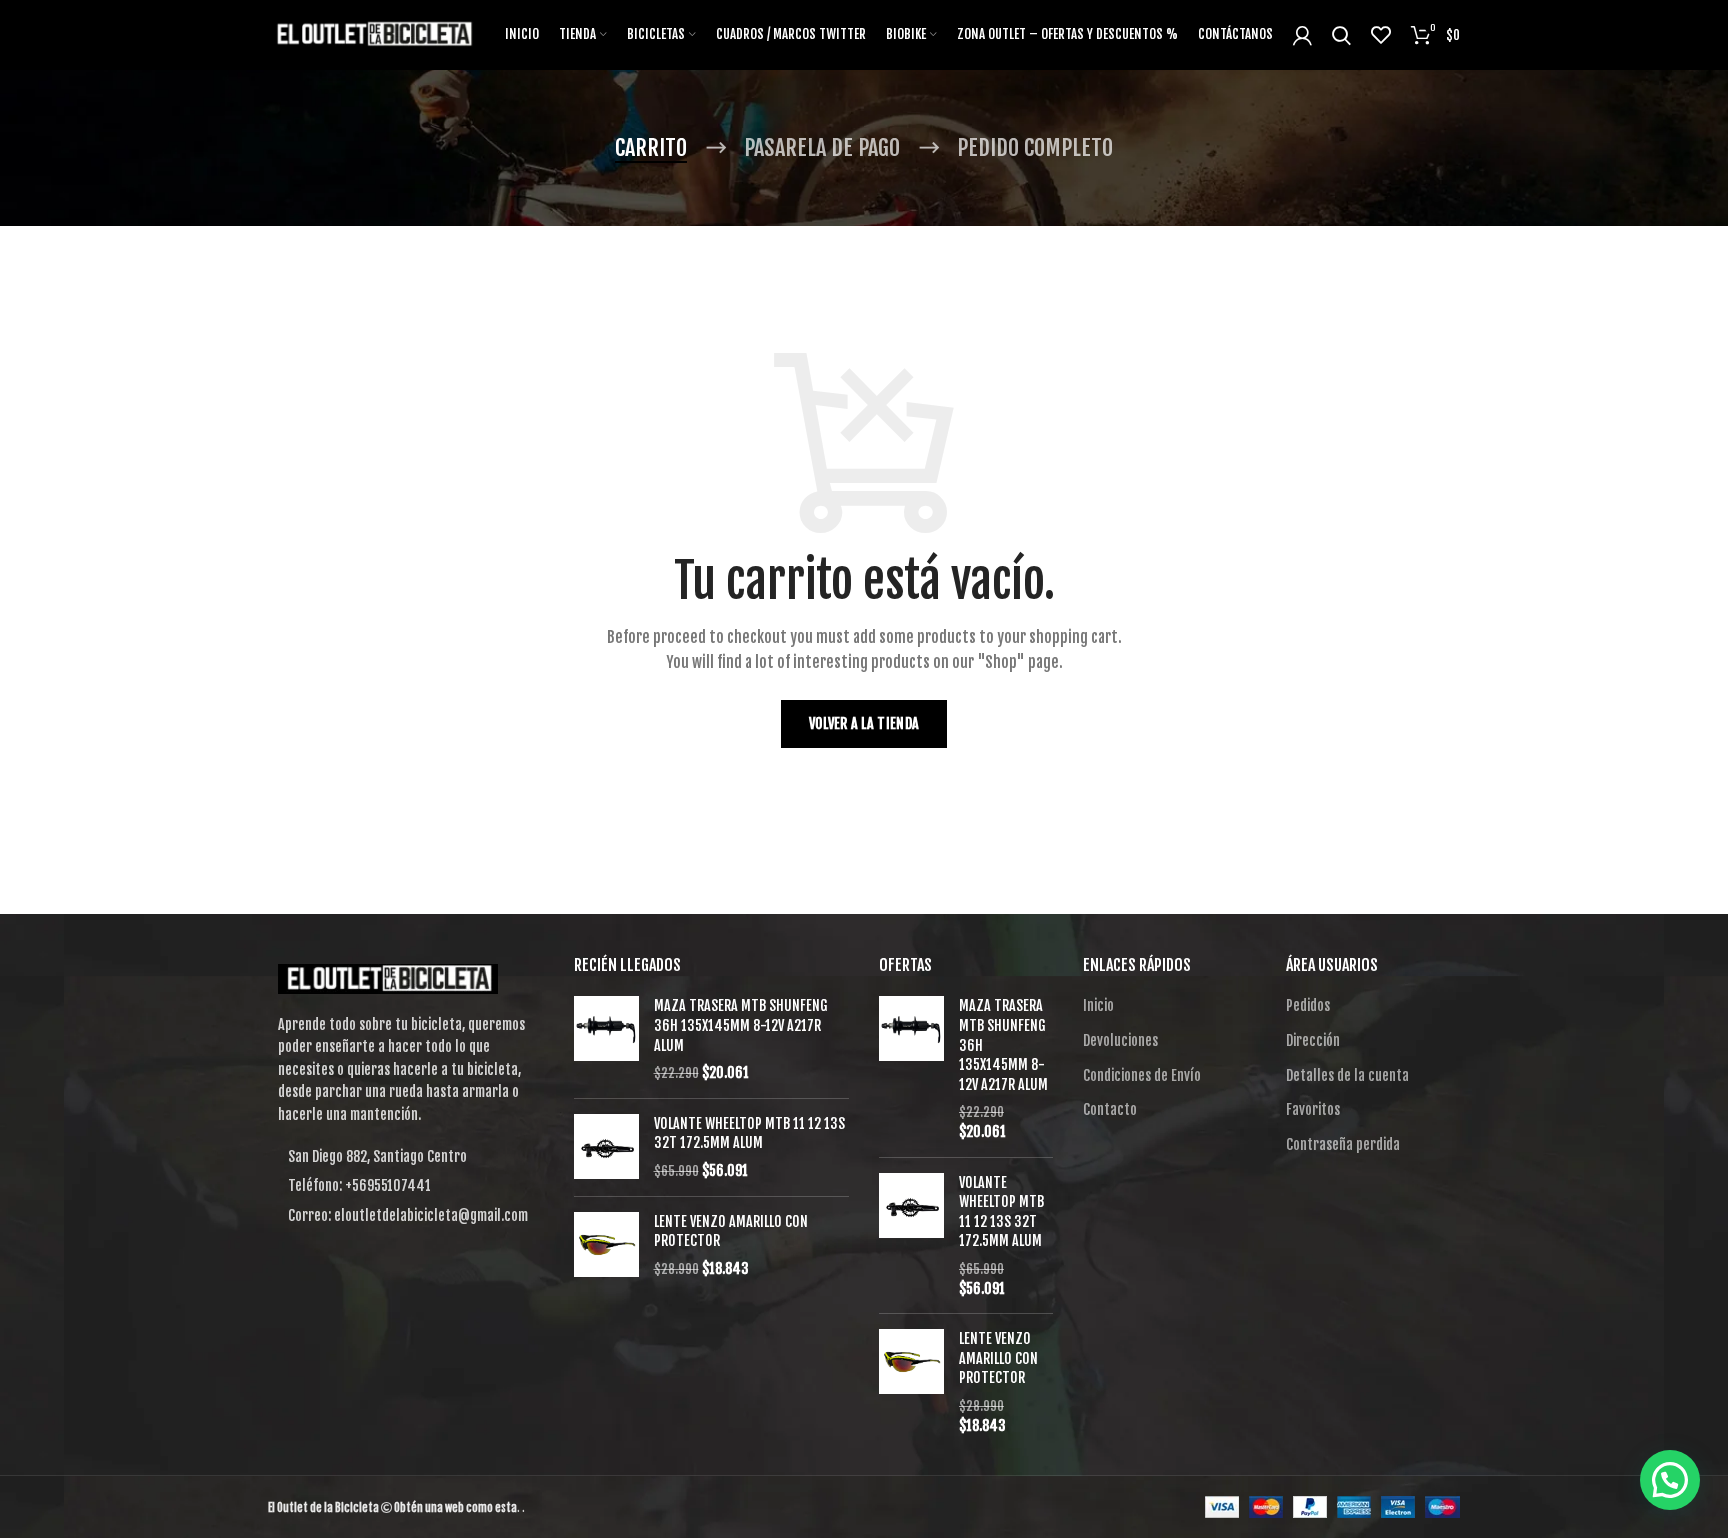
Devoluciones (1120, 1040)
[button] (1670, 1480)
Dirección (1313, 1040)
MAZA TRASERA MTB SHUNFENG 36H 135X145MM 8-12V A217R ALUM (741, 1025)
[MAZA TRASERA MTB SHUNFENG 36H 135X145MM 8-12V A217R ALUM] (606, 1039)
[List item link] (406, 1186)
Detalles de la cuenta (1347, 1075)
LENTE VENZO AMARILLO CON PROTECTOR (731, 1231)
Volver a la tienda (864, 723)
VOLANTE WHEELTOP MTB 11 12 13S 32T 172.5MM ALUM (749, 1133)
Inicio (1098, 1005)
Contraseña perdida (1343, 1144)
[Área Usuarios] (1302, 35)
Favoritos (1313, 1109)
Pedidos (1308, 1005)
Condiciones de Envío (1142, 1075)
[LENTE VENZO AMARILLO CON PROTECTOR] (606, 1245)
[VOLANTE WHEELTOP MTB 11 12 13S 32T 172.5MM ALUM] (606, 1147)
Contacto (1110, 1109)
